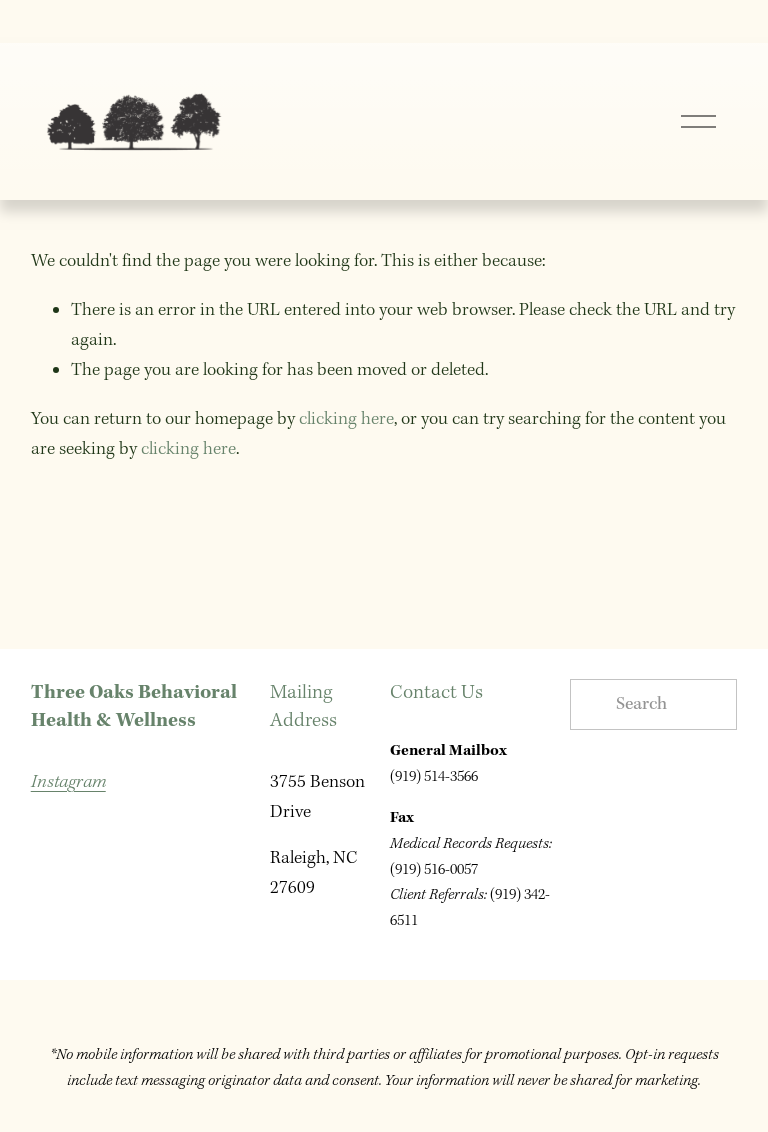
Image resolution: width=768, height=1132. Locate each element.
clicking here (346, 419)
